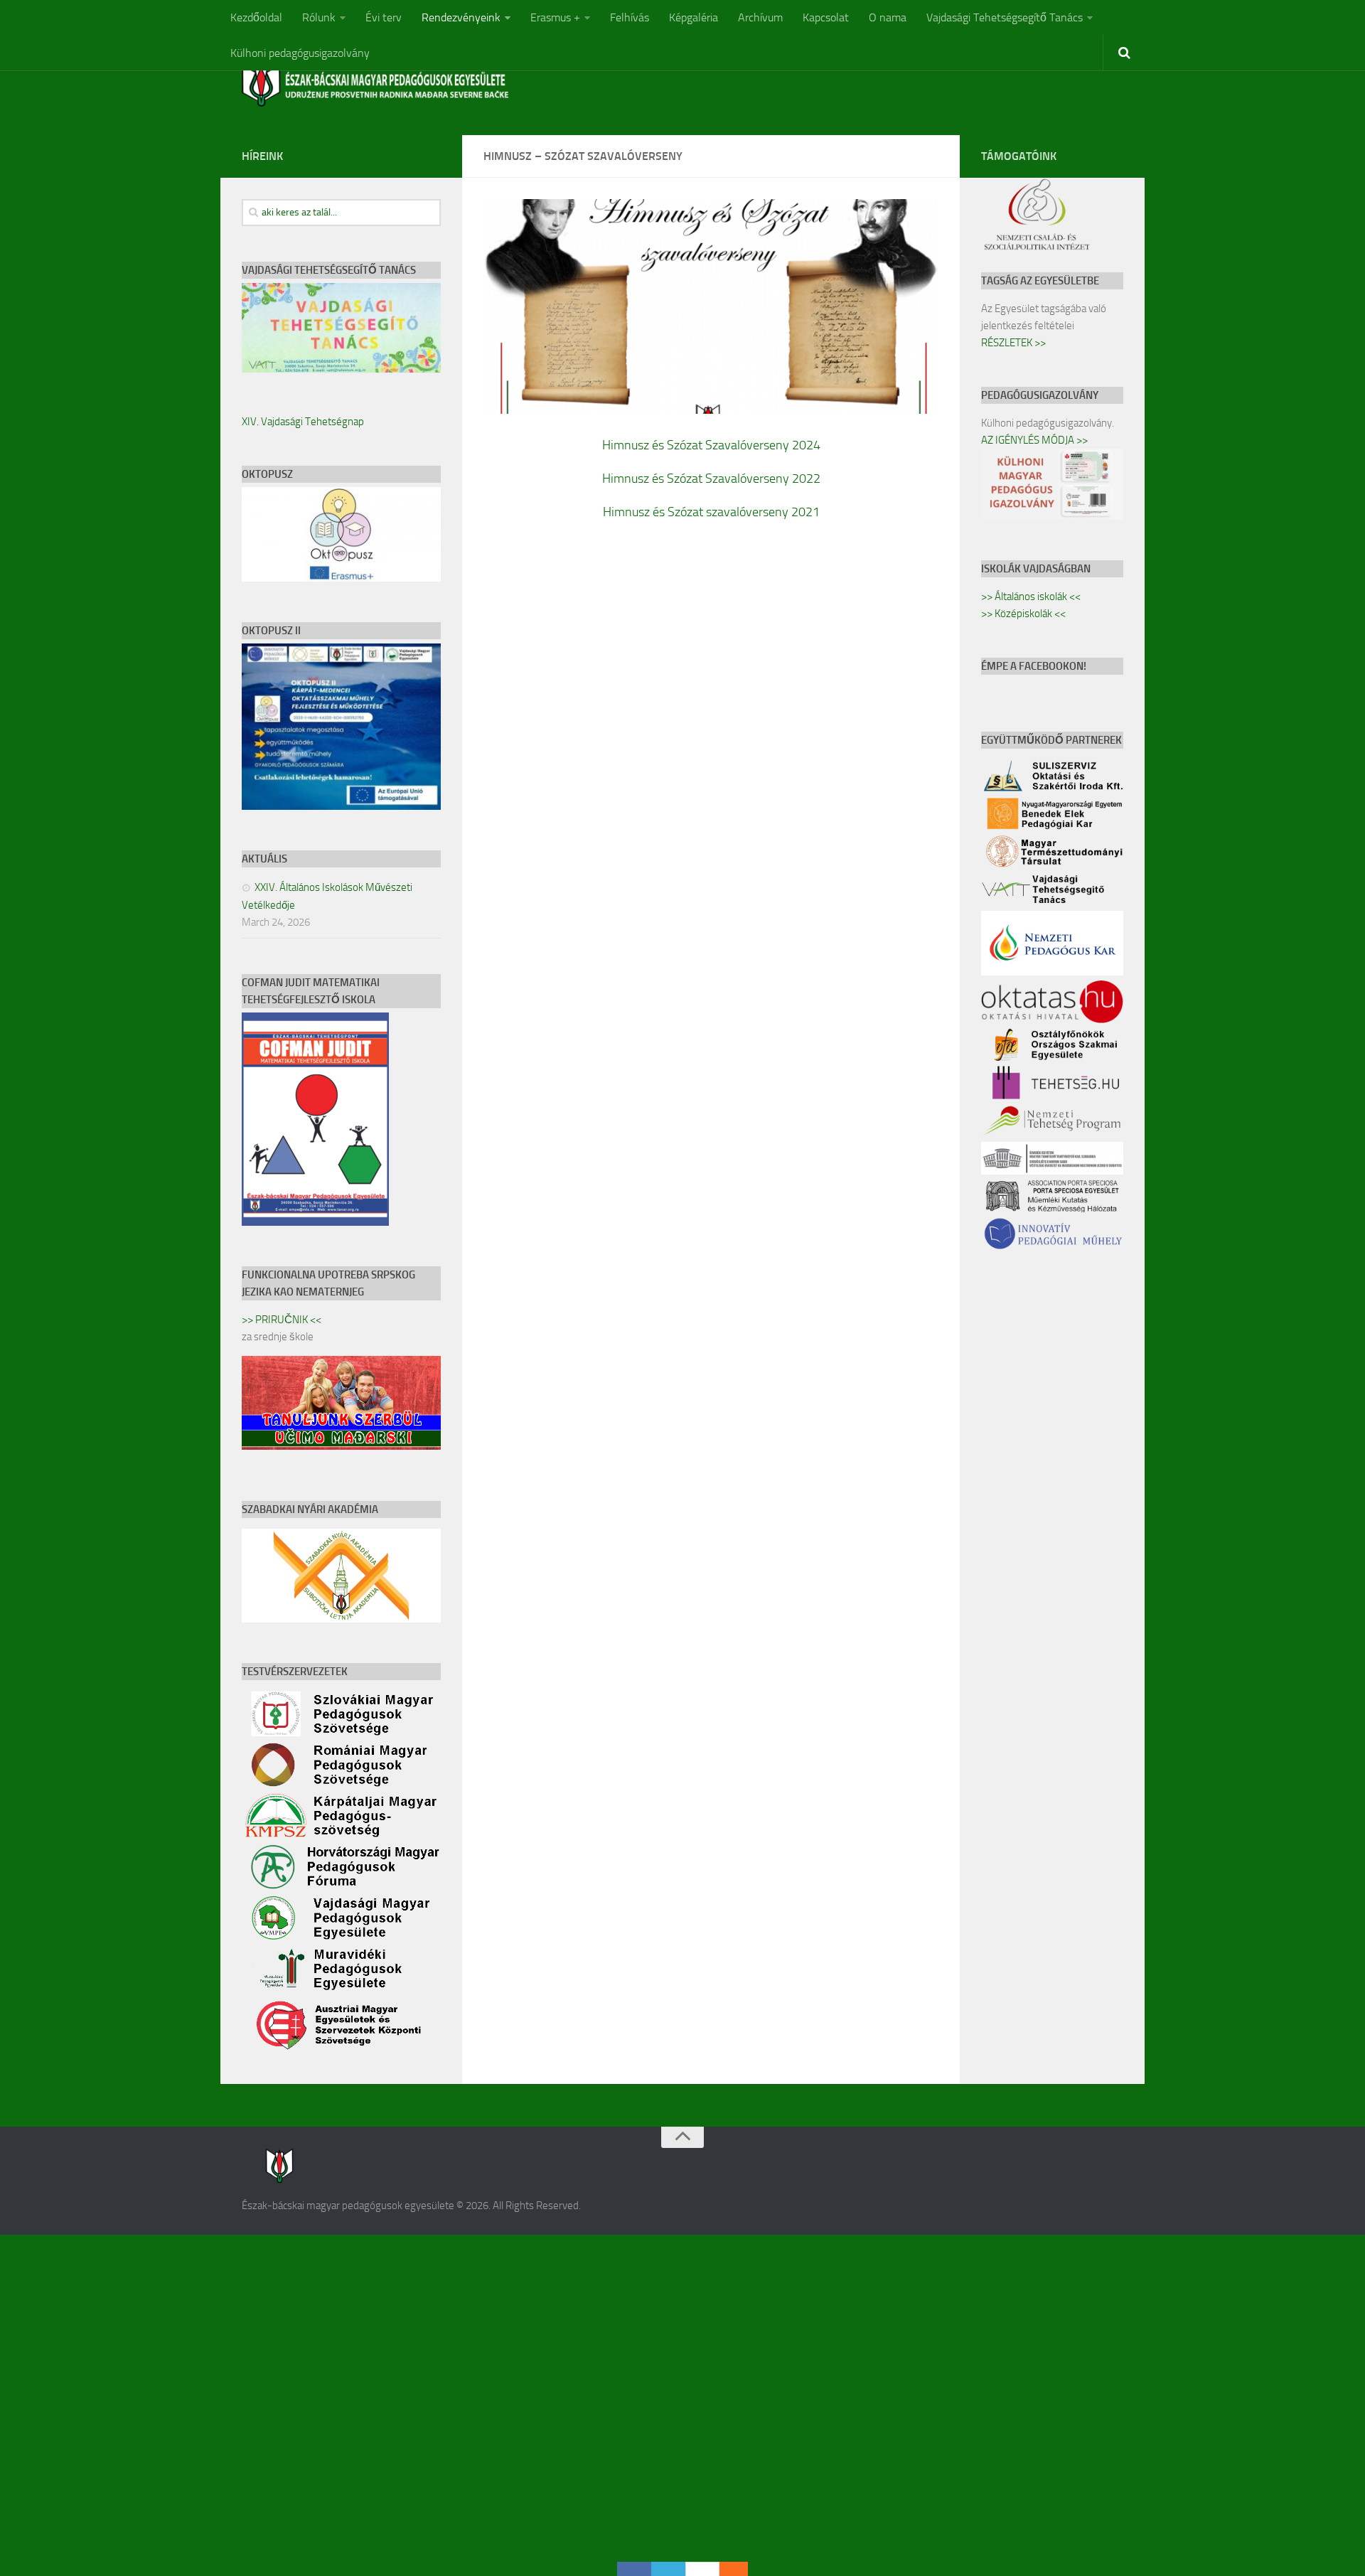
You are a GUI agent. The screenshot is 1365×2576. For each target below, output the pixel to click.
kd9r (11, 2533)
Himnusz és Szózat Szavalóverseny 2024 (711, 445)
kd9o (12, 2482)
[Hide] (741, 2569)
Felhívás (630, 17)
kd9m (14, 2448)
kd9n (12, 2465)
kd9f (11, 2328)
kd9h (12, 2362)
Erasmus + (555, 17)
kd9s (11, 2550)
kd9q (12, 2516)
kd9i (10, 2379)
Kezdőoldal (256, 17)
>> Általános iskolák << (1031, 597)
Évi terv (384, 17)
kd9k (12, 2414)
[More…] (727, 2569)
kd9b (12, 2260)
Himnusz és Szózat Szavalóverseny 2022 (711, 479)
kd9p (12, 2499)
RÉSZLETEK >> (1013, 343)
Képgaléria (694, 17)
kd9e (12, 2311)
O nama (888, 17)
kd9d (12, 2294)
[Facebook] (634, 2569)
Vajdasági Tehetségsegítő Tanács (1005, 17)
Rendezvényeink (461, 17)
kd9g (12, 2345)
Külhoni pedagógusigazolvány (300, 53)
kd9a (12, 2243)
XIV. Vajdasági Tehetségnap (303, 422)
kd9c (11, 2277)
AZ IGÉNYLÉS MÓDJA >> (1034, 440)
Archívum (760, 17)
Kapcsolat (826, 17)
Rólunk (319, 17)
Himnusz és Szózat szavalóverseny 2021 (711, 512)
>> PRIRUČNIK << (282, 1320)
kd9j (10, 2396)
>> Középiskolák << (1023, 614)
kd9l (10, 2431)
